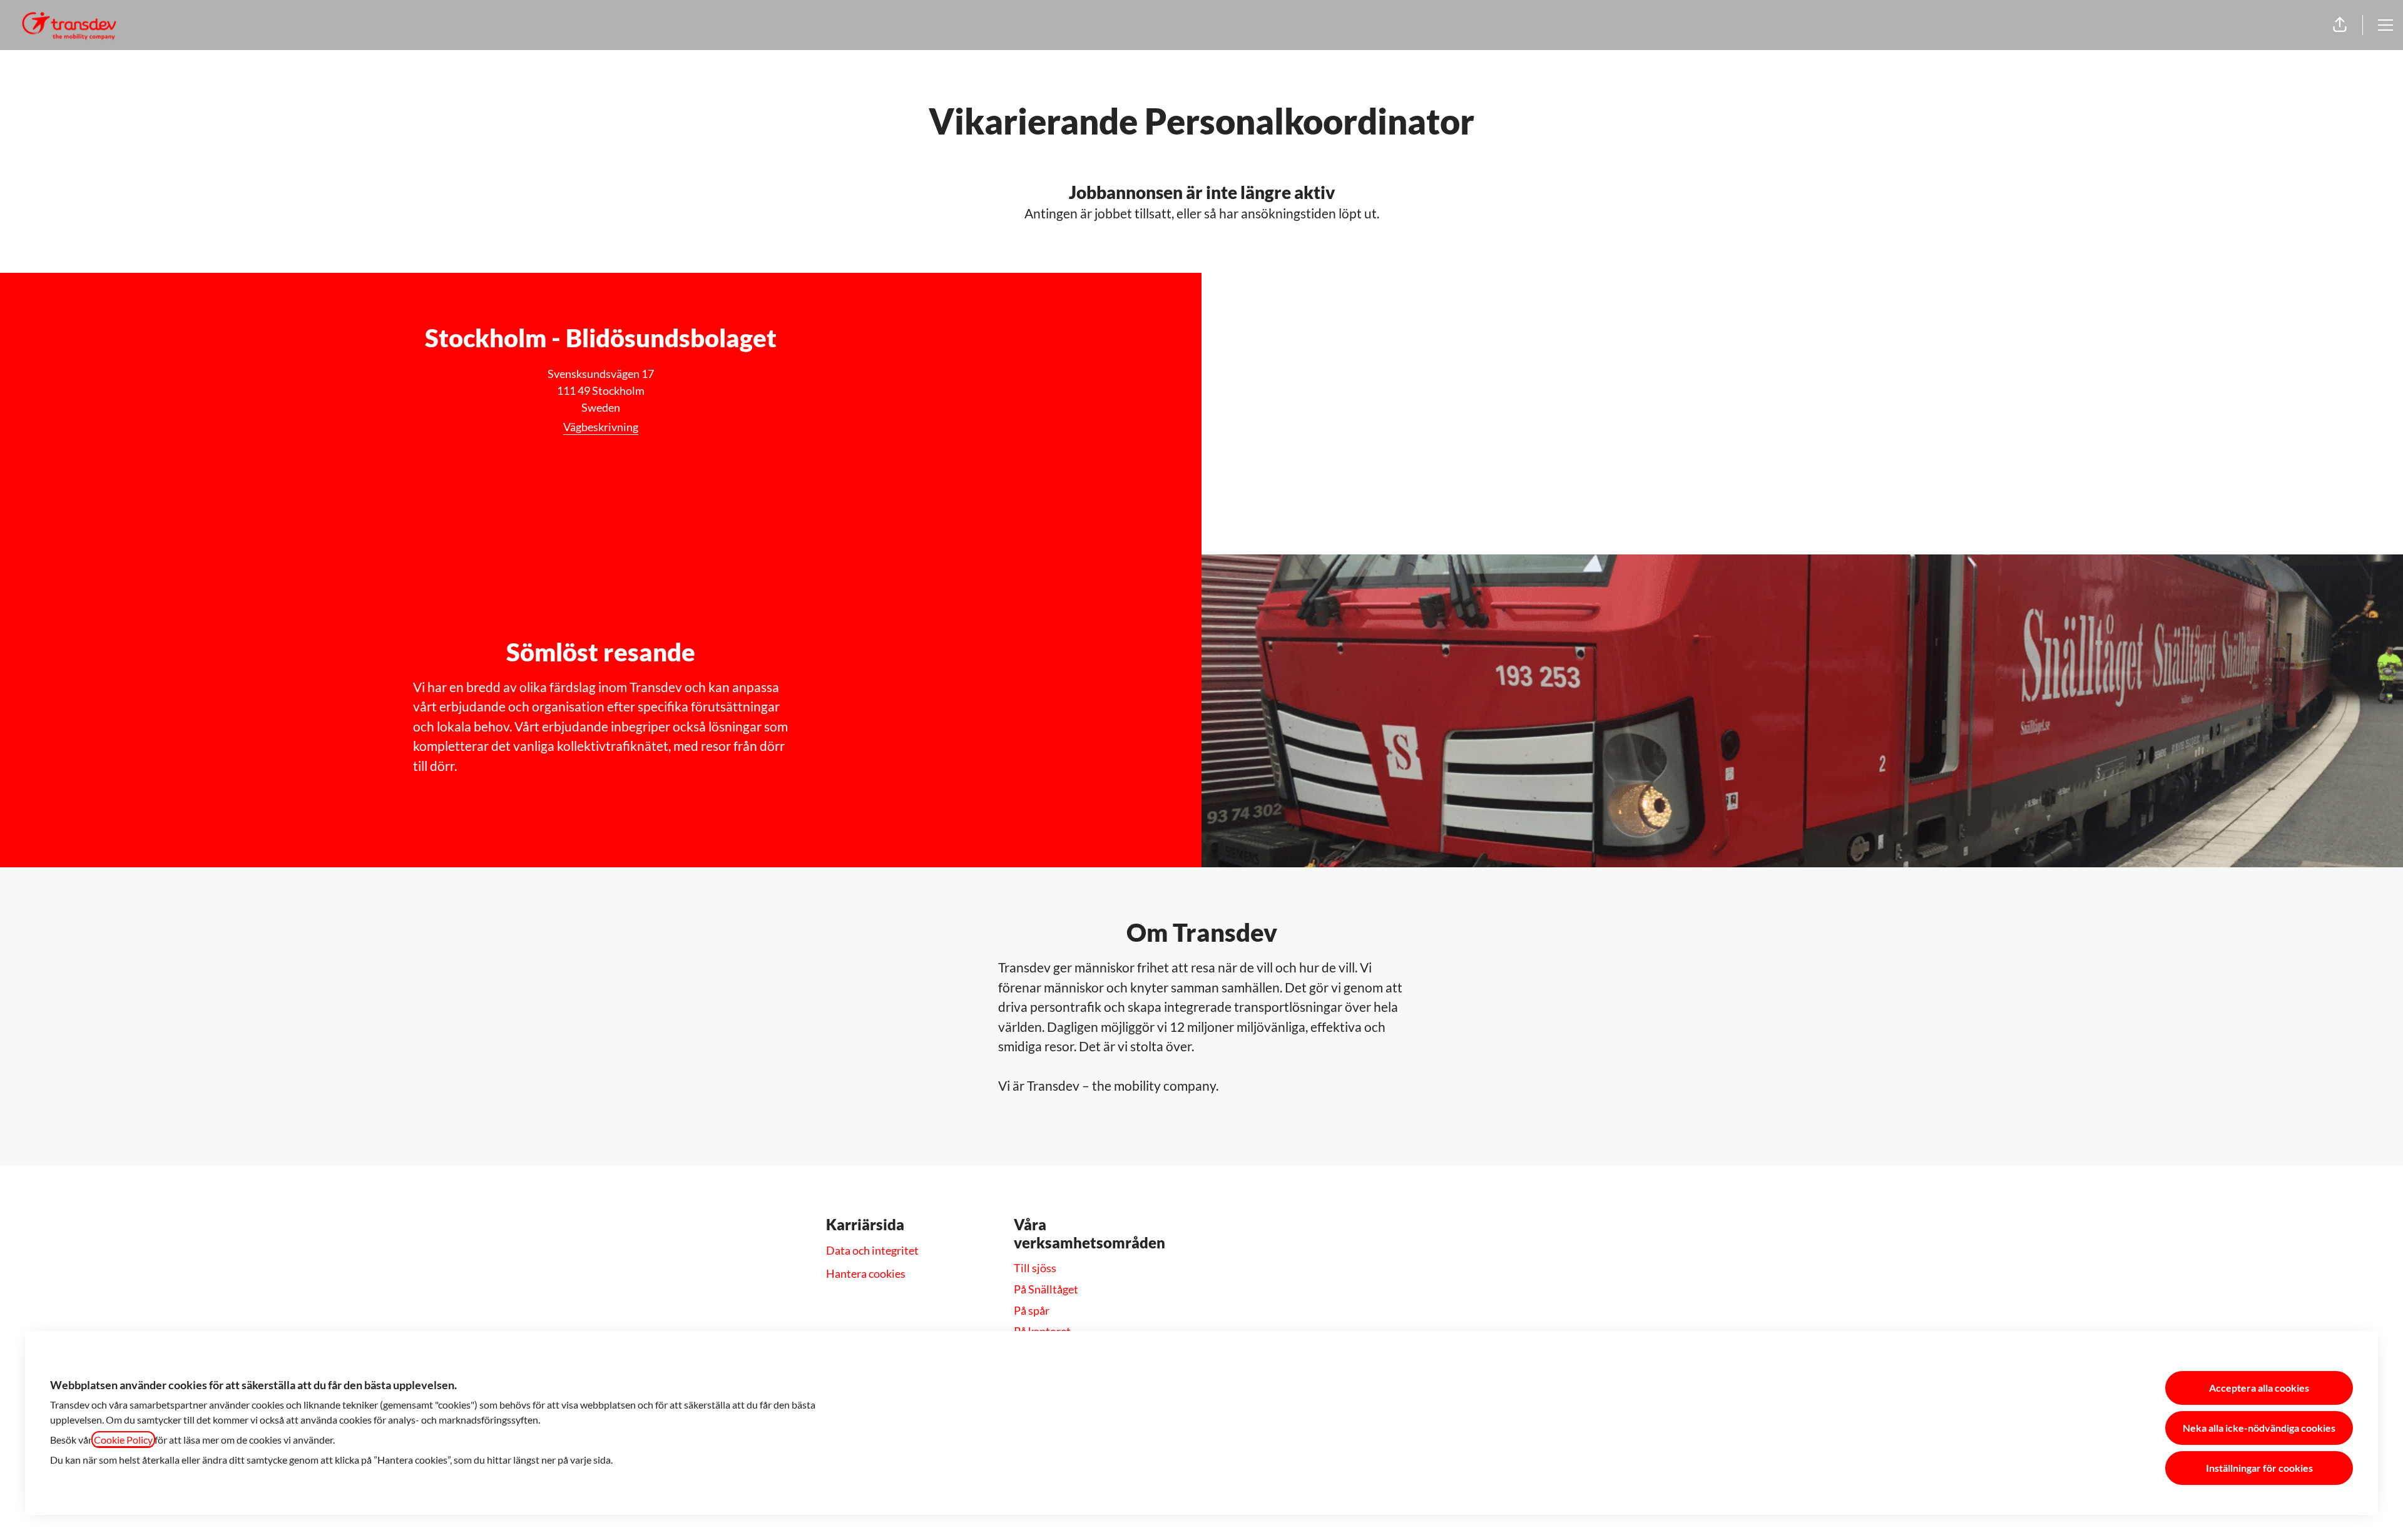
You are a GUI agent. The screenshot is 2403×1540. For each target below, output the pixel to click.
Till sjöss (1035, 1268)
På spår (1032, 1310)
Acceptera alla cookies (2259, 1388)
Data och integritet (872, 1250)
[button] (2340, 25)
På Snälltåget (1046, 1289)
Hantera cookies (866, 1273)
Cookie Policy (123, 1440)
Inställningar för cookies (2259, 1468)
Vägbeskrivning (601, 427)
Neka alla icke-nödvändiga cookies (2259, 1428)
